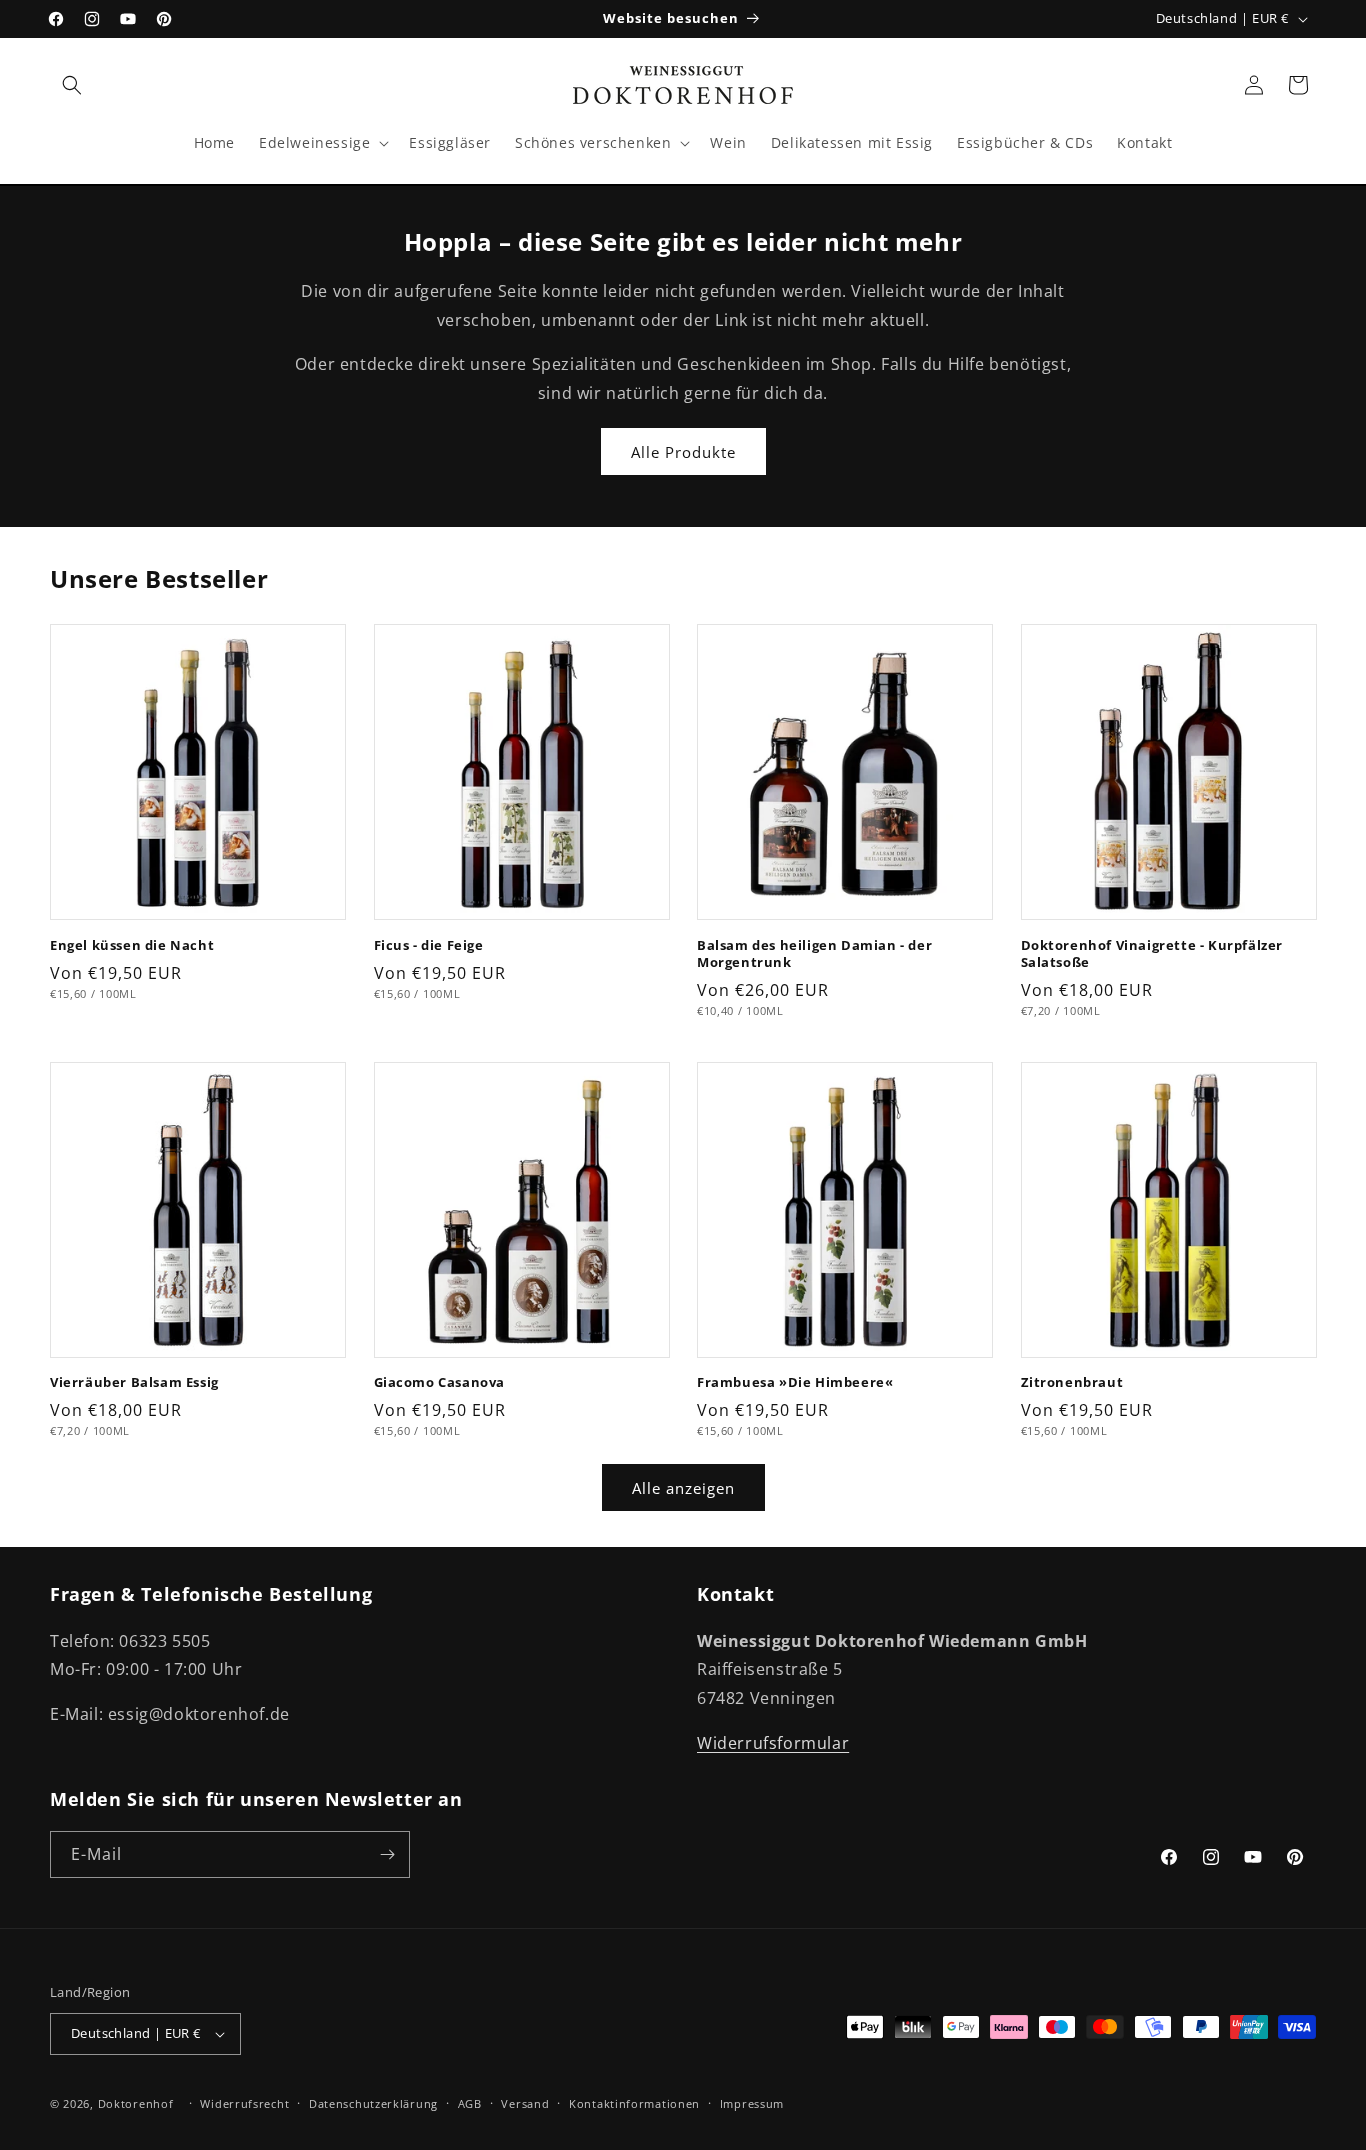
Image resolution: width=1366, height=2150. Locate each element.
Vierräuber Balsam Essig (134, 1382)
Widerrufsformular (773, 1743)
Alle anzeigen (683, 1488)
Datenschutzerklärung (373, 2103)
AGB (470, 2103)
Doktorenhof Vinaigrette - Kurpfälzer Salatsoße (1152, 954)
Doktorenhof (136, 2103)
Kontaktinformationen (634, 2103)
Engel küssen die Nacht (132, 945)
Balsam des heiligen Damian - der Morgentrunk (814, 954)
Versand (525, 2103)
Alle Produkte (683, 452)
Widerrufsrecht (244, 2103)
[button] (72, 85)
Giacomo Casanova (440, 1382)
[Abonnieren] (387, 1854)
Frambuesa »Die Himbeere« (795, 1382)
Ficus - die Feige (429, 945)
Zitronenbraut (1072, 1382)
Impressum (752, 2103)
